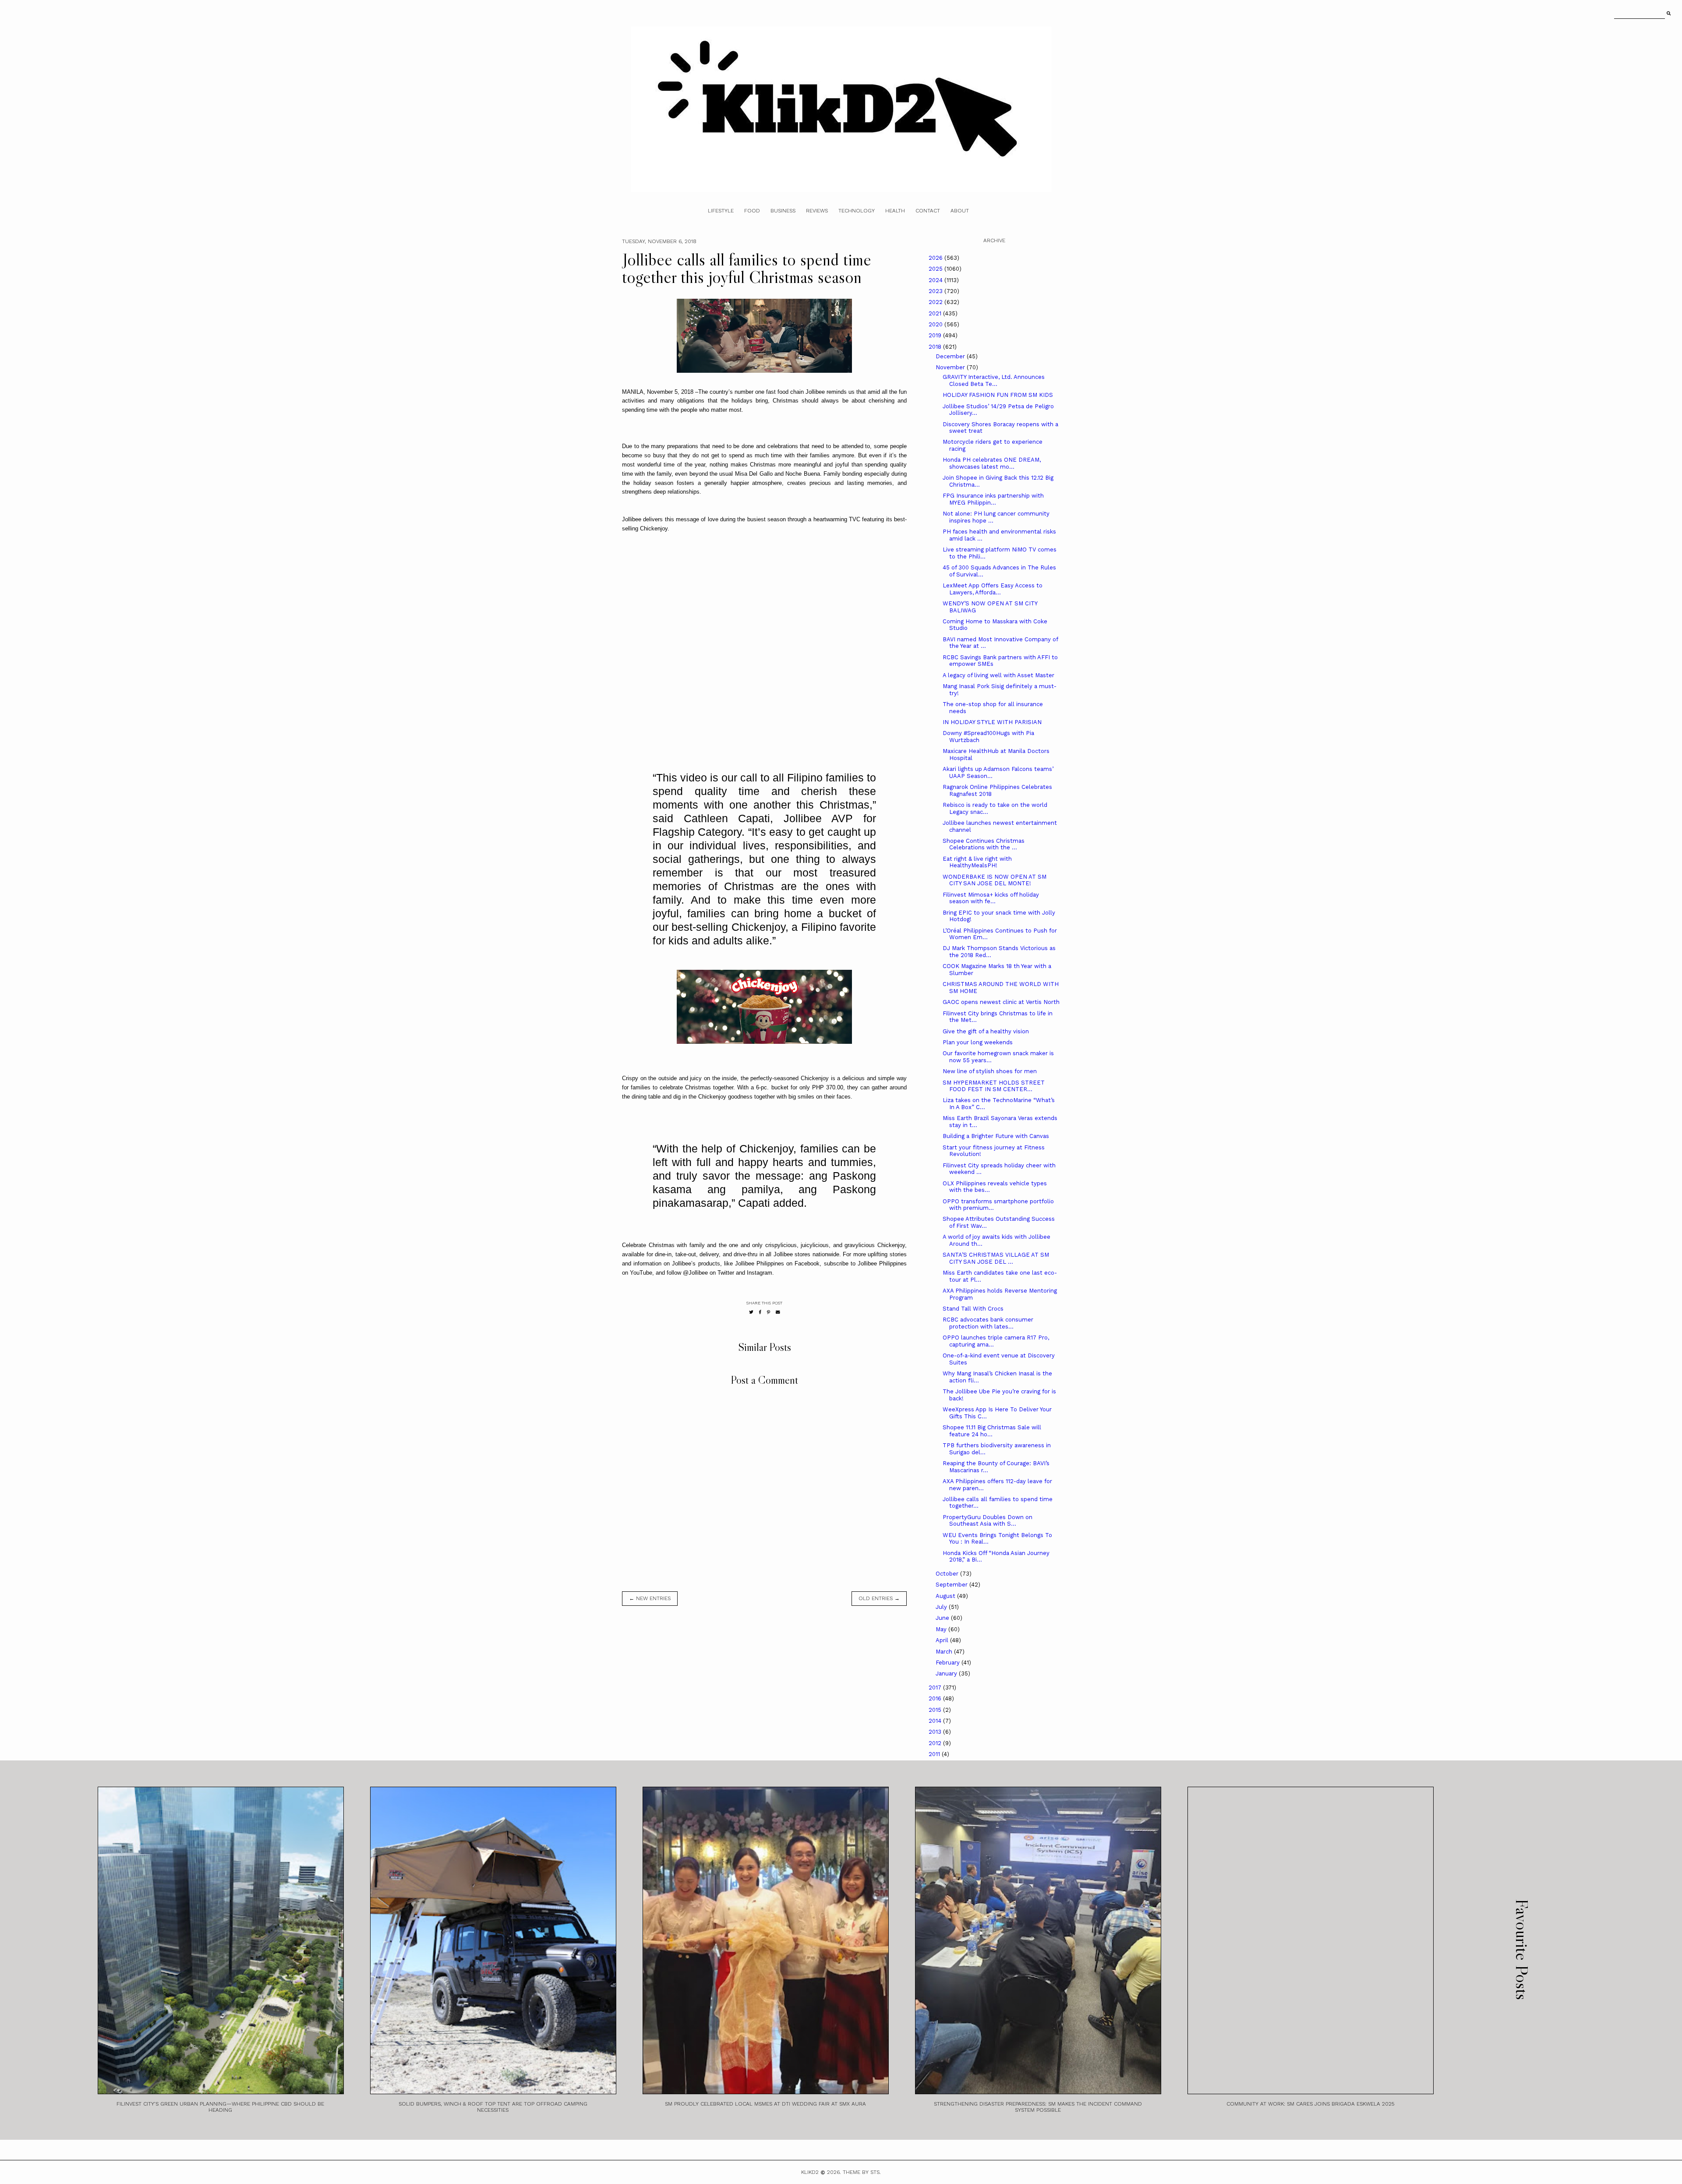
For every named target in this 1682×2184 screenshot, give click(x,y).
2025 (936, 269)
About (960, 211)
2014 (936, 1721)
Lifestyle (721, 211)
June (943, 1618)
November (951, 367)
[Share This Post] (760, 1312)
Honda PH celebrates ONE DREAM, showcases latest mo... (992, 463)
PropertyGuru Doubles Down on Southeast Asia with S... (988, 1521)
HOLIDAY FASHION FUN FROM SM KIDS (998, 395)
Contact (928, 211)
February (949, 1663)
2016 (936, 1698)
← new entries (650, 1598)
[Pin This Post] (769, 1312)
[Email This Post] (778, 1312)
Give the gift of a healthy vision (986, 1031)
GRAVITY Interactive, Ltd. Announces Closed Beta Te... (994, 380)
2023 (936, 291)
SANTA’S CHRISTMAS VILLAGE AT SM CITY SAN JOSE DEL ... (996, 1258)
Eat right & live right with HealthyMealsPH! (977, 862)
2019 (936, 335)
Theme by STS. (862, 2172)
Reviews (817, 211)
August (946, 1596)
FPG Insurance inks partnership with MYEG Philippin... (993, 499)
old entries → (879, 1598)
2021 (936, 313)
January (947, 1673)
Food (752, 211)
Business (783, 211)
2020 (936, 324)
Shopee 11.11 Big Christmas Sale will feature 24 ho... (992, 1431)
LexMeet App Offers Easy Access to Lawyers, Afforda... (993, 589)
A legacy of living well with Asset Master (998, 675)
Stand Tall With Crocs (973, 1309)
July (942, 1607)
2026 (936, 258)
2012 (936, 1743)
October (948, 1574)
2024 (936, 280)
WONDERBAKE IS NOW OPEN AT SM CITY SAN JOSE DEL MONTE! (995, 880)
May (942, 1629)
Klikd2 (810, 2172)
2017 (936, 1687)
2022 (936, 302)
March (945, 1652)
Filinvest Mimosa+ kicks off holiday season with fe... (991, 898)
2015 (936, 1710)
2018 (936, 347)
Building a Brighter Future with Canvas (996, 1136)
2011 (935, 1754)
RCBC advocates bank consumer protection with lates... (988, 1323)
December (951, 356)
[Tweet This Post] (751, 1312)
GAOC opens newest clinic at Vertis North (1001, 1002)
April (943, 1640)
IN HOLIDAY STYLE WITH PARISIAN (992, 722)
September (952, 1585)
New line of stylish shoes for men (990, 1071)
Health (895, 211)
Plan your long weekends (978, 1042)
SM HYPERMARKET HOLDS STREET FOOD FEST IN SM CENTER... (994, 1086)
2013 (936, 1732)
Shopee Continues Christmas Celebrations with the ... (984, 844)
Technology (857, 211)
